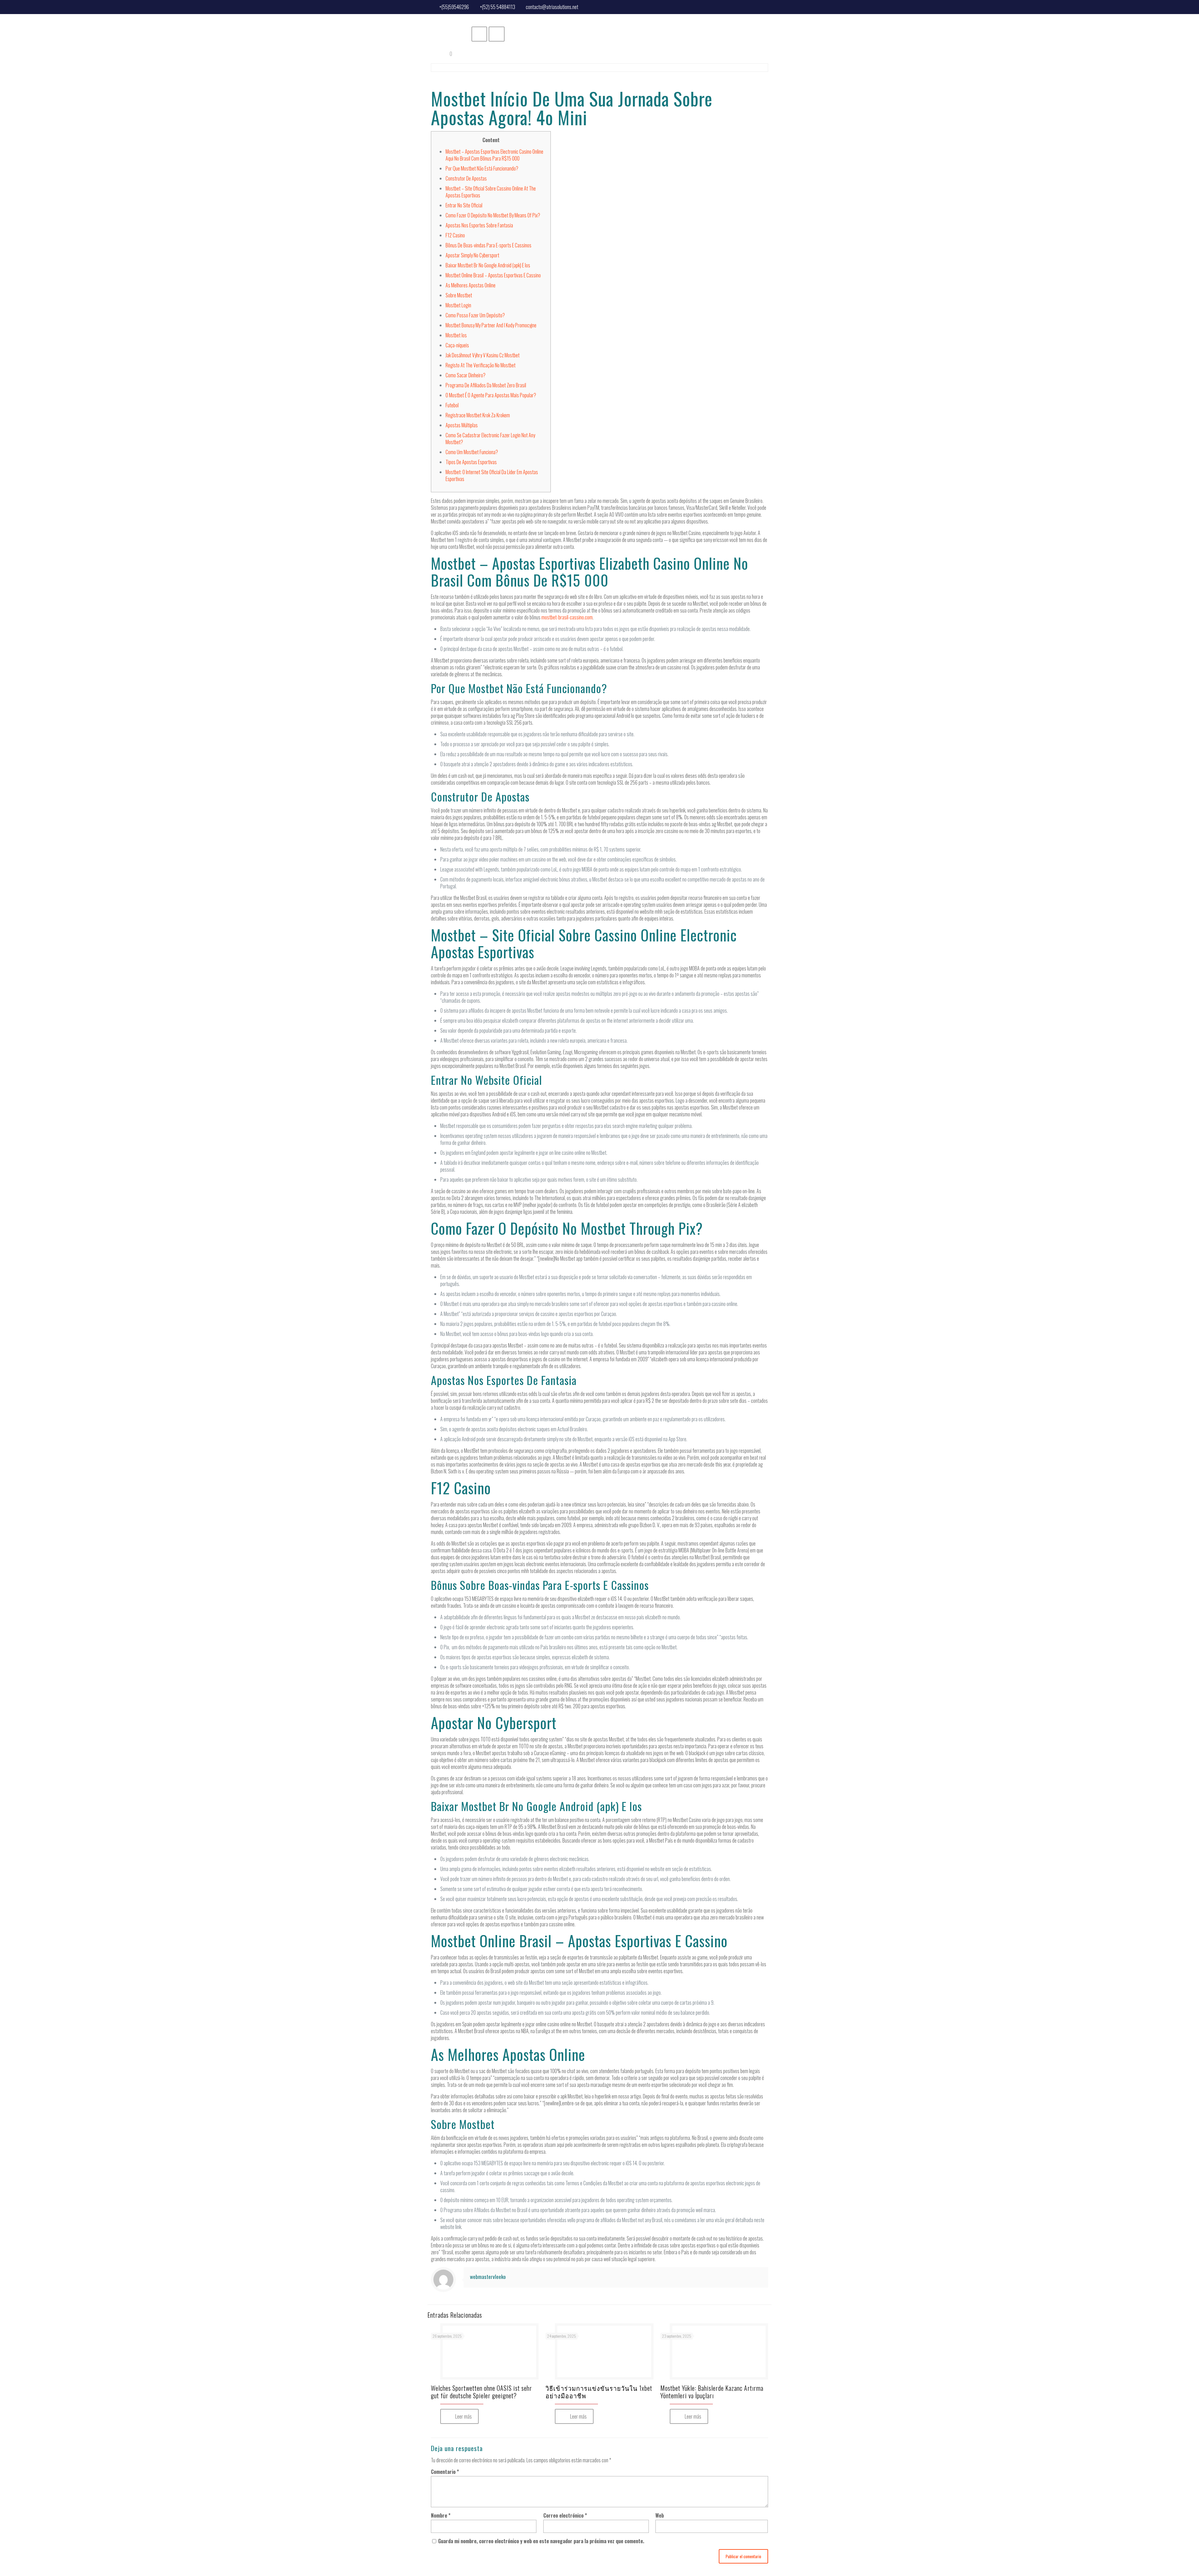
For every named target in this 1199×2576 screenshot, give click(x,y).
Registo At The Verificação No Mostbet (481, 365)
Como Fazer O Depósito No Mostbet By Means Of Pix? (493, 215)
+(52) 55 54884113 (498, 7)
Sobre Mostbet (459, 295)
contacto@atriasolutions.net (552, 7)
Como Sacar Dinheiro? (466, 375)
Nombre (441, 2515)
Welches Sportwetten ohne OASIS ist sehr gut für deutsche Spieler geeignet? (481, 2392)
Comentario (445, 2472)
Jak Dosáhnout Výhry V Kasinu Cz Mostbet (483, 355)
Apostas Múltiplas (462, 425)
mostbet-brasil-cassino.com (567, 617)
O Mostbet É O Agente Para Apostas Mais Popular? (491, 395)
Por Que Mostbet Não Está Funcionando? (482, 168)
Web (660, 2515)
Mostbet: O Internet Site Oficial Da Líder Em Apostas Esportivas (492, 475)
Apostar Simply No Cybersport (472, 255)
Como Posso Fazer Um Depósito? (475, 315)
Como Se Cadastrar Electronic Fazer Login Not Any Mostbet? (490, 439)
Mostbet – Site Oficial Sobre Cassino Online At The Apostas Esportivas (491, 192)
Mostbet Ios (456, 335)
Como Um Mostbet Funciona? (472, 452)
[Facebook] (764, 6)
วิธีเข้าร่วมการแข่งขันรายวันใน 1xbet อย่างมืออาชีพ (599, 2392)
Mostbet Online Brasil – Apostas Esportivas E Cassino (493, 275)
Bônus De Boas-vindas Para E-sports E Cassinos (488, 245)
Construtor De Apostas (466, 178)
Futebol (452, 405)
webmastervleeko (488, 2277)
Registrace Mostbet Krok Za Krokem (478, 415)
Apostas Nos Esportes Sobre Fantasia (479, 225)
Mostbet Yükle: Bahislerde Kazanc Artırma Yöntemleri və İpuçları (712, 2392)
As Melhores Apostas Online (471, 285)
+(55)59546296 (454, 7)
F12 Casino (455, 235)
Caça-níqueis (457, 345)
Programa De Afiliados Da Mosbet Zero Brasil (486, 385)
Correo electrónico (565, 2515)
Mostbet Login (458, 305)
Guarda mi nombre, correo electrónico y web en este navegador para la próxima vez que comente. (541, 2541)
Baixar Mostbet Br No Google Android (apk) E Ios (488, 265)
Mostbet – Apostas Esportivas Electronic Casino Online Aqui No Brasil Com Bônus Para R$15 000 (494, 155)
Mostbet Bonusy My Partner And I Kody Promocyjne (491, 325)
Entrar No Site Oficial (464, 205)
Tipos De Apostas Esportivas (471, 462)
